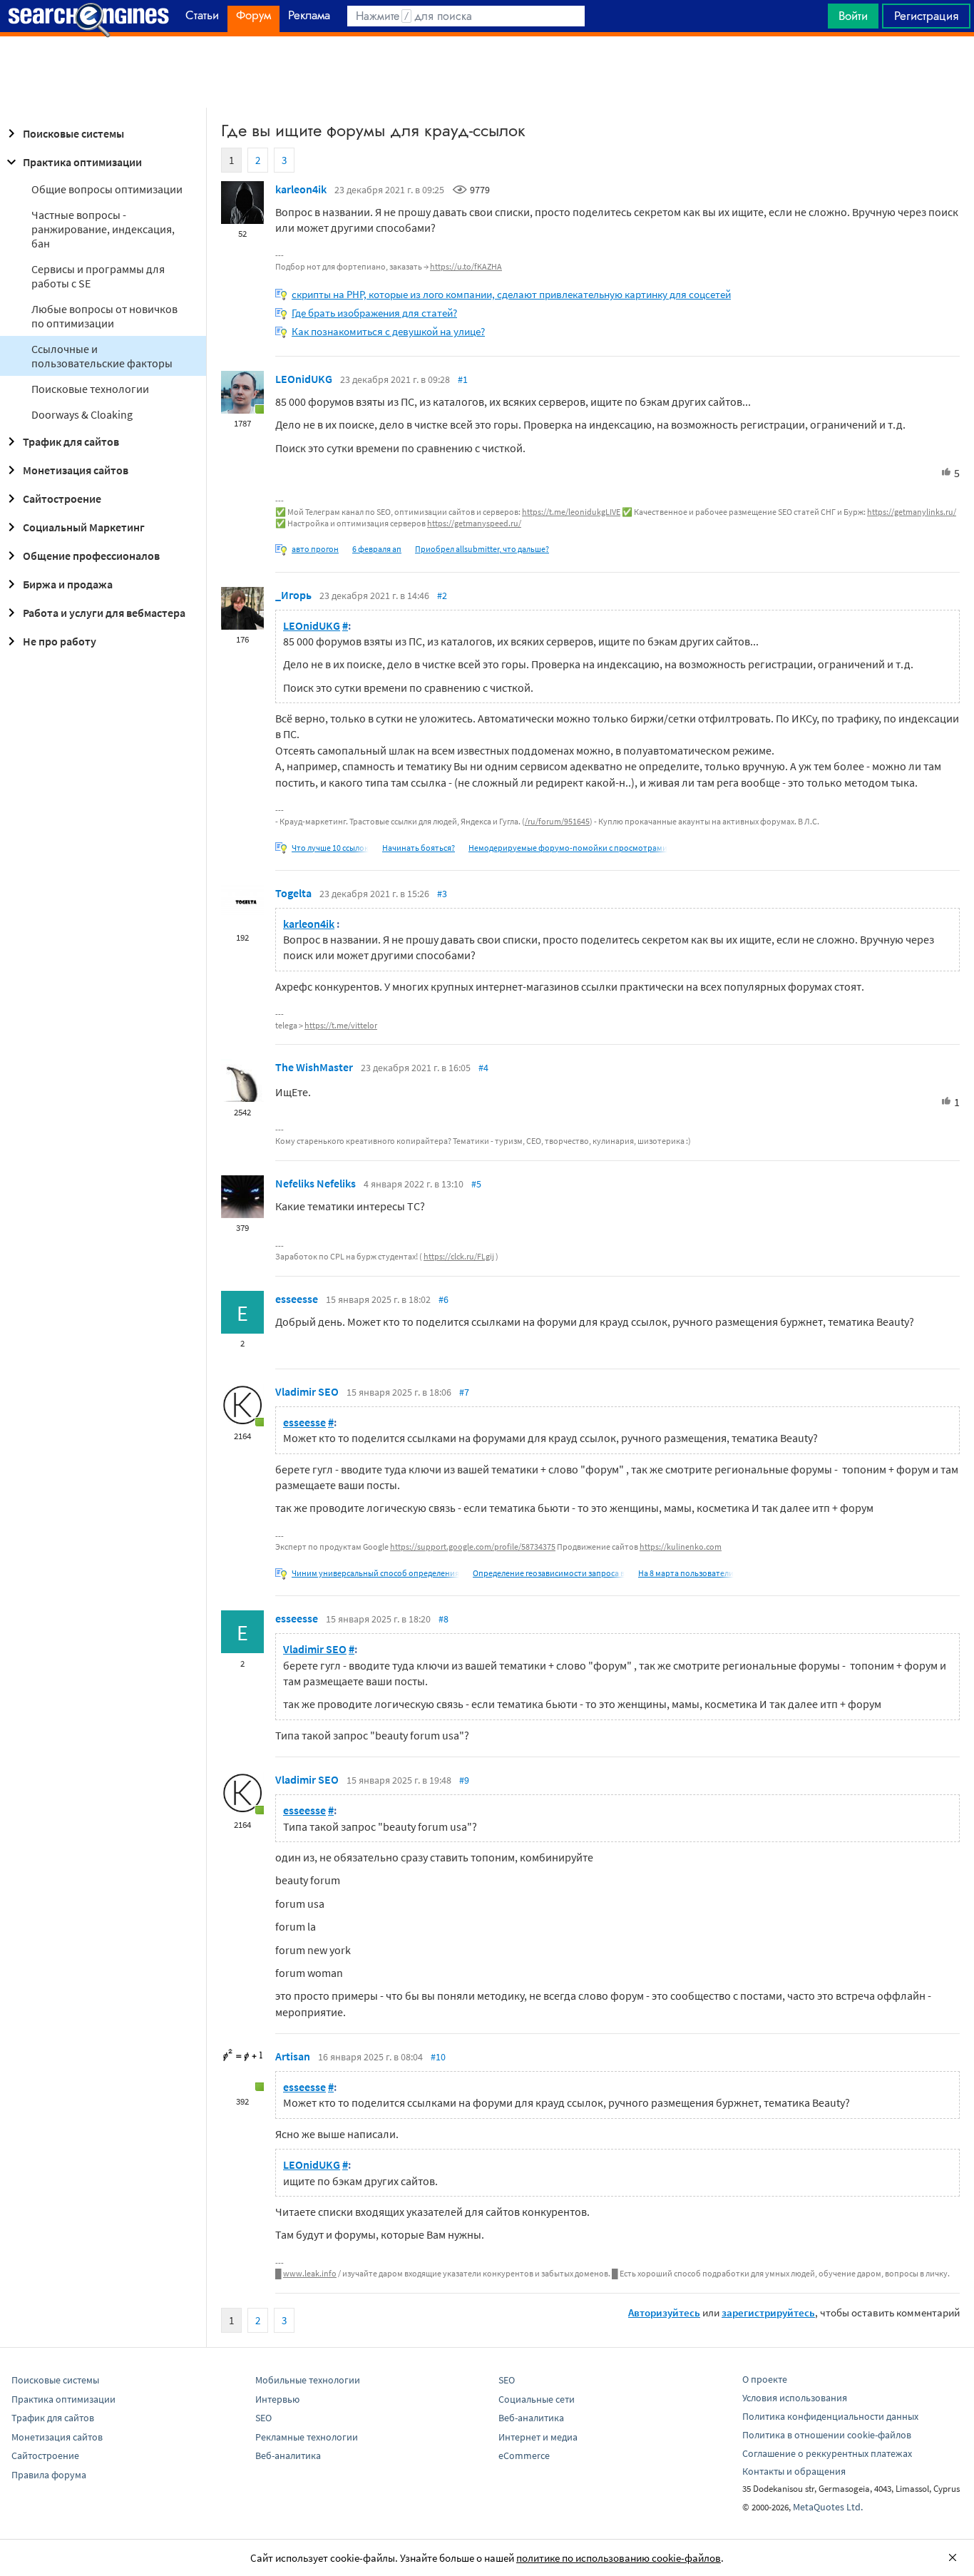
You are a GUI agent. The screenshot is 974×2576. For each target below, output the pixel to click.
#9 (464, 1780)
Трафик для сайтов (71, 441)
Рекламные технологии (307, 2437)
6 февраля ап (377, 549)
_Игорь (293, 595)
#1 (463, 379)
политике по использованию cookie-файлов (619, 2558)
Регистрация (926, 16)
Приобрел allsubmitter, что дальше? (482, 549)
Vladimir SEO (307, 1391)
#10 (438, 2057)
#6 (444, 1299)
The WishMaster (314, 1067)
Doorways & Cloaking (82, 414)
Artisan (293, 2056)
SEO (263, 2418)
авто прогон (315, 549)
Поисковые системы (73, 133)
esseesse (297, 1299)
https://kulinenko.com (681, 1547)
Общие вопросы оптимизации (107, 189)
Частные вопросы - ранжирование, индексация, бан (103, 229)
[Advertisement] (487, 72)
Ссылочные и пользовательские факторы (102, 356)
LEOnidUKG (304, 379)
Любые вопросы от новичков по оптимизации (104, 316)
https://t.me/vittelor (341, 1025)
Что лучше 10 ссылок (330, 848)
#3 (442, 894)
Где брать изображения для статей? (374, 313)
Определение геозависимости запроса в (549, 1573)
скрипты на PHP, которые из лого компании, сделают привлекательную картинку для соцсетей (511, 294)
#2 (442, 596)
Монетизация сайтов (76, 470)
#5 (476, 1184)
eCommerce (524, 2455)
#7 (464, 1392)
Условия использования (795, 2398)
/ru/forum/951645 (557, 821)
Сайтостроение (62, 499)
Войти (853, 16)
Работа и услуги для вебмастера (104, 613)
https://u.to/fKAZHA (466, 266)
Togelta (293, 893)
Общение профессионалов (91, 556)
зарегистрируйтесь (768, 2312)
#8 (444, 1619)
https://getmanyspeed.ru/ (474, 523)
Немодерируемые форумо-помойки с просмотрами (568, 848)
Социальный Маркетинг (84, 527)
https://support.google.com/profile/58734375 (473, 1547)
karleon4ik (301, 189)
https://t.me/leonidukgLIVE (571, 512)
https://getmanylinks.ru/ (912, 512)
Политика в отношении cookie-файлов (827, 2435)
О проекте (765, 2379)
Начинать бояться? (419, 848)
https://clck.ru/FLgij (459, 1256)
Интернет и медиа (538, 2437)
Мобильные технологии (308, 2380)
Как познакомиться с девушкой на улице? (388, 331)
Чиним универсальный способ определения (375, 1573)
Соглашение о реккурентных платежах (827, 2453)
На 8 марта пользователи (686, 1573)
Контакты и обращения (794, 2471)
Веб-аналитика (288, 2455)
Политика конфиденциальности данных (830, 2416)
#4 (483, 1068)
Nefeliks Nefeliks (316, 1183)
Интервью (277, 2399)
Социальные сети (537, 2399)
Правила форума (49, 2475)
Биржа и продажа (68, 584)
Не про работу (60, 641)
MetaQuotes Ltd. (828, 2507)
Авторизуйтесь (664, 2312)
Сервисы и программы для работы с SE (98, 276)
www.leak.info (310, 2273)
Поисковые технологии (90, 389)
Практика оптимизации (82, 162)
